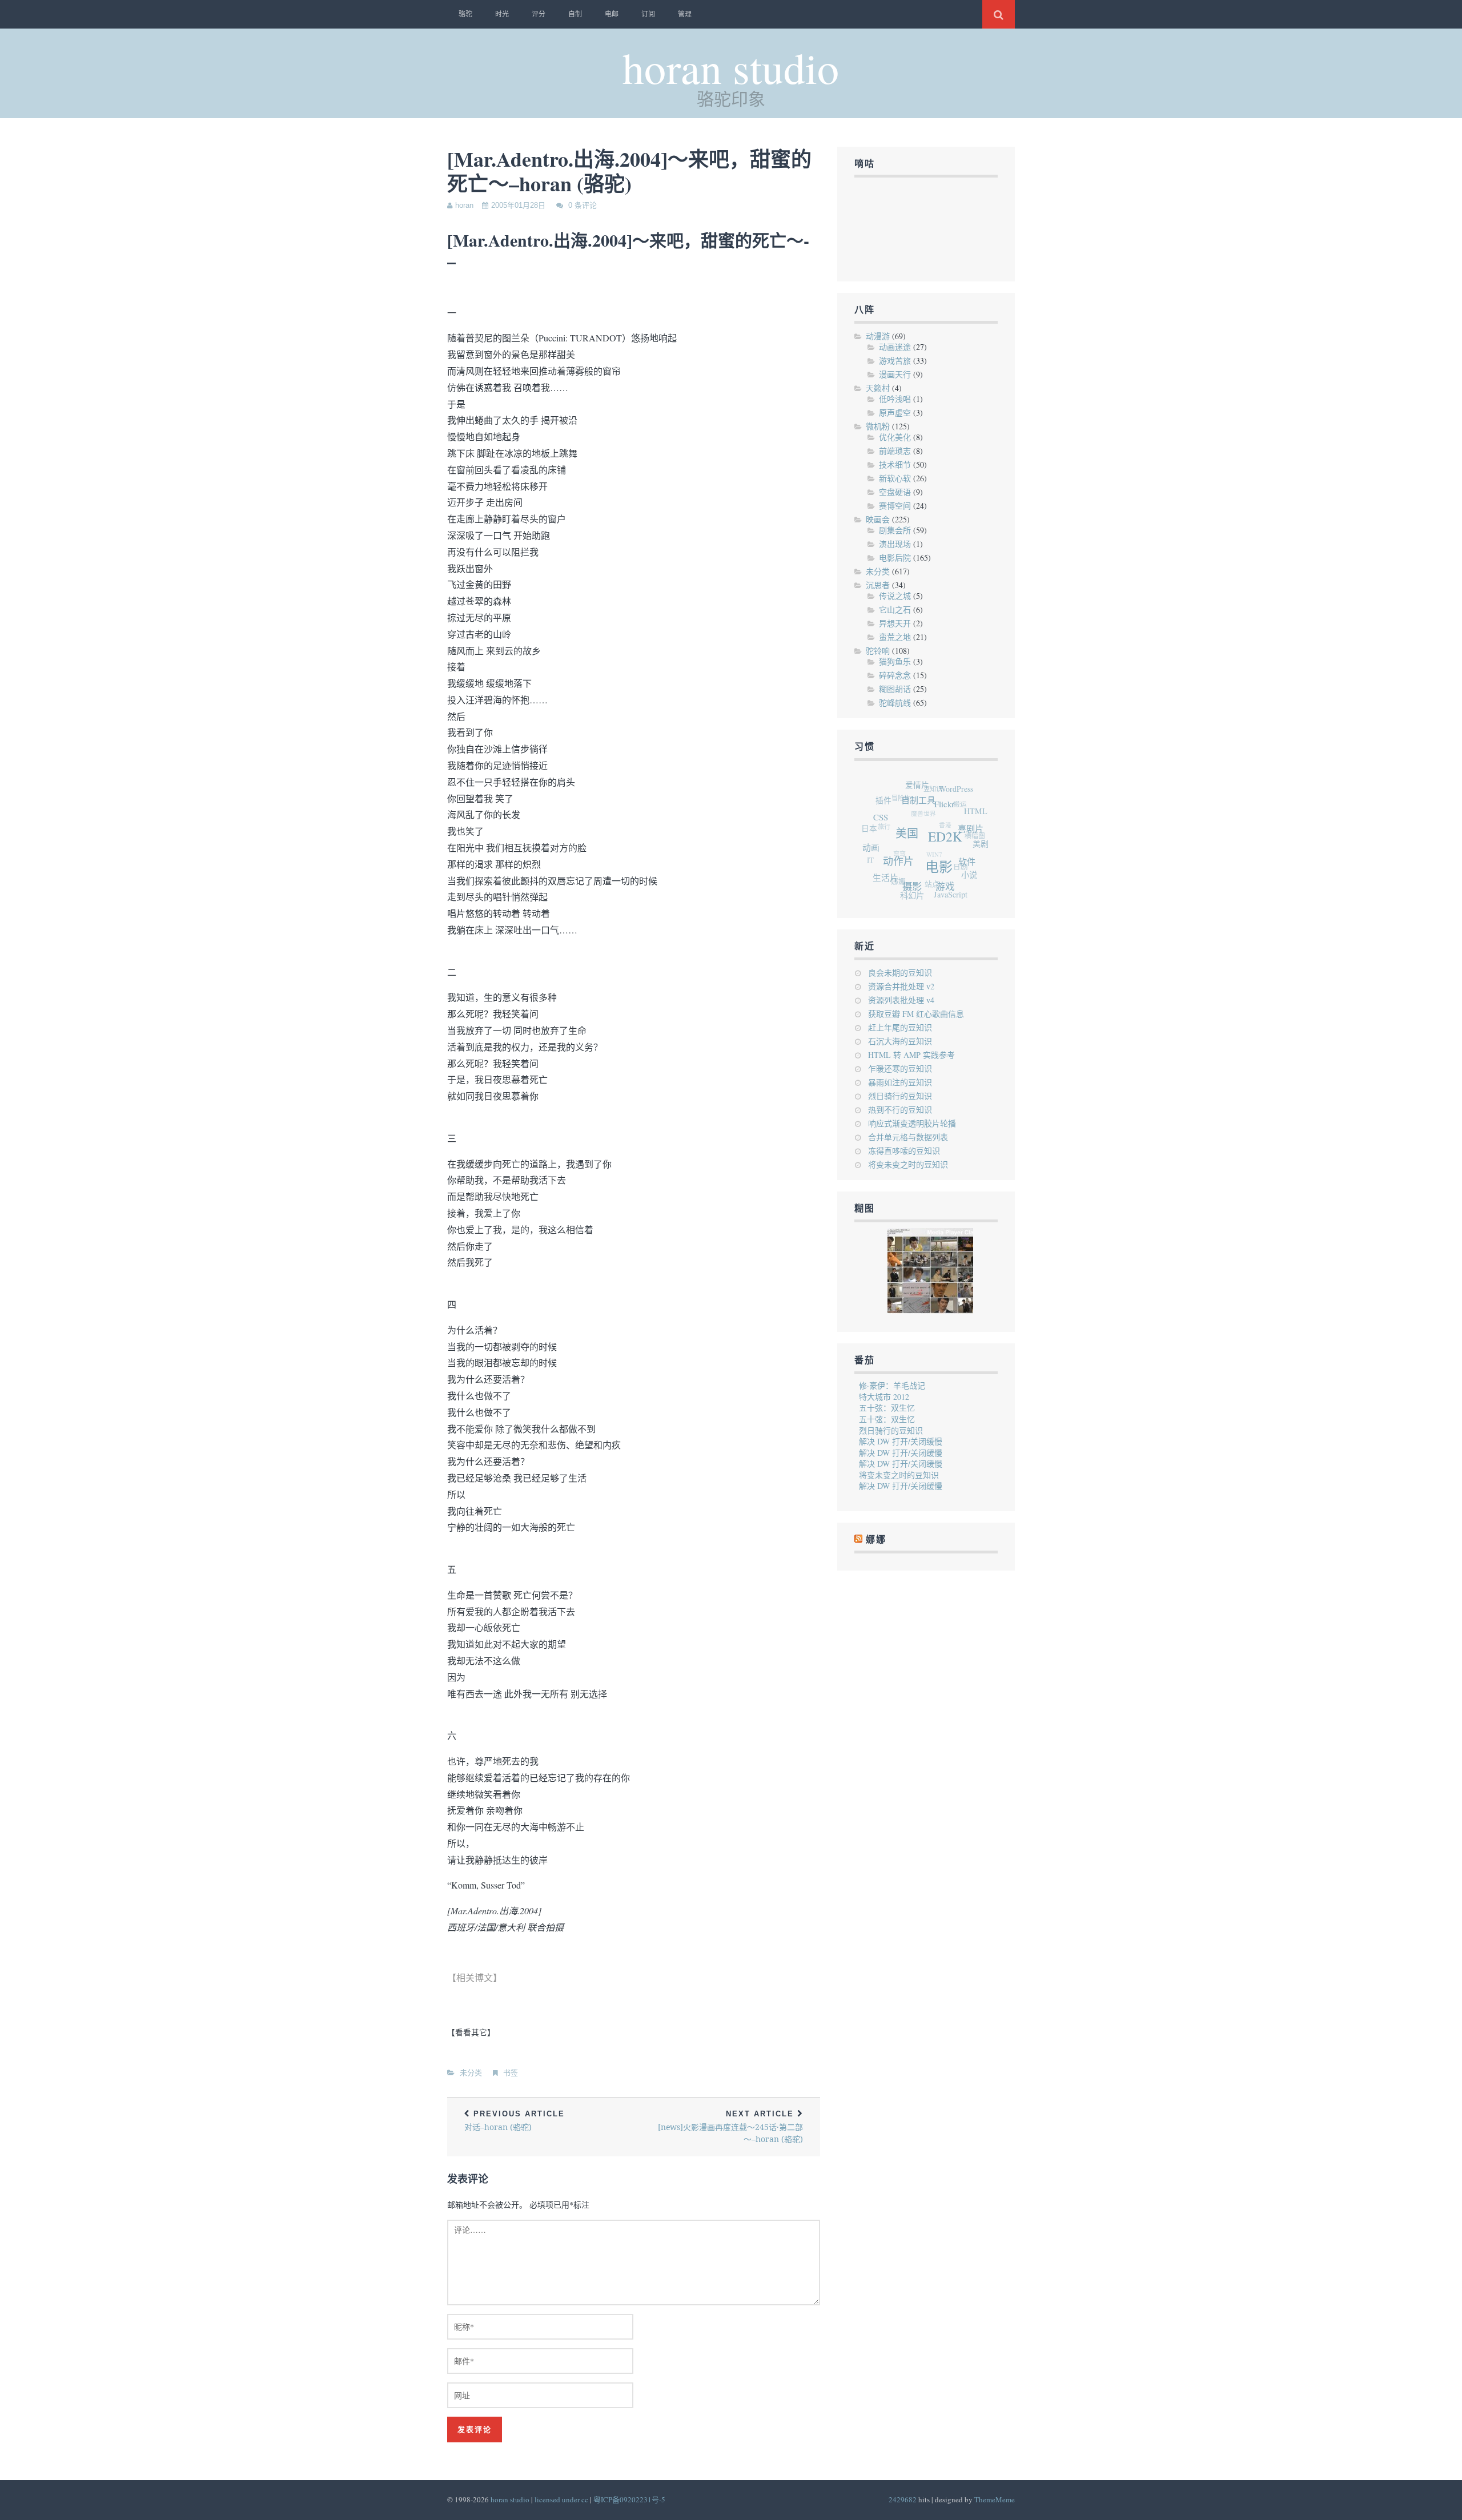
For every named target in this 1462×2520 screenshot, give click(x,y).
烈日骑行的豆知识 (900, 1096)
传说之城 (895, 596)
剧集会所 (895, 530)
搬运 (966, 808)
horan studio (731, 67)
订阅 (648, 14)
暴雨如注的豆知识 (900, 1082)
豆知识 (943, 787)
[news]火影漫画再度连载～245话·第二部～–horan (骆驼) (730, 2127)
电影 (936, 880)
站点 (919, 875)
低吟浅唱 (895, 399)
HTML (982, 825)
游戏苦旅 (895, 361)
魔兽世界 (926, 802)
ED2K (949, 854)
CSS (889, 817)
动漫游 (878, 336)
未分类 (471, 2073)
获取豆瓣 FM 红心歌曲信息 (916, 1014)
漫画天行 (895, 374)
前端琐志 (895, 451)
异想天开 (895, 623)
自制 (575, 14)
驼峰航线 (895, 703)
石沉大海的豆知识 (900, 1041)
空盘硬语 (895, 492)
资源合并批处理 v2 (901, 986)
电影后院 (895, 557)
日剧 (951, 865)
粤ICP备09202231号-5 (629, 2499)
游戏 (935, 895)
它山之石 (895, 609)
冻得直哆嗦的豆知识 (904, 1151)
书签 (511, 2073)
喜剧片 (975, 848)
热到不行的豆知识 (900, 1110)
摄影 (903, 889)
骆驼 (465, 14)
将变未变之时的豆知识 (908, 1164)
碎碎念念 (895, 675)
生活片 (879, 868)
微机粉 (878, 426)
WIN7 (927, 842)
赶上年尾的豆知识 (900, 1027)
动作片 (897, 864)
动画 (872, 840)
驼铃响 (878, 651)
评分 (539, 14)
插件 (894, 794)
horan (464, 205)
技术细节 (895, 464)
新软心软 (895, 478)
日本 (873, 815)
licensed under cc (561, 2499)
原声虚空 (895, 412)
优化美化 (895, 437)
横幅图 (973, 839)
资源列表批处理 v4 (901, 1000)
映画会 (878, 519)
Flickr (955, 820)
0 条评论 (583, 205)
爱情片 (931, 788)
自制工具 (930, 809)
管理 (685, 14)
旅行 (886, 809)
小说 (959, 883)
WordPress (968, 799)
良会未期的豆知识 (900, 973)
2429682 (903, 2499)
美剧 (978, 856)
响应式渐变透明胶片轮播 (912, 1123)
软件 (963, 878)
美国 (913, 843)
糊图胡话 (895, 689)
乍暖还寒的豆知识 (900, 1068)
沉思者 (878, 585)
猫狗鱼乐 (895, 661)
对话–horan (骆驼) (515, 2121)
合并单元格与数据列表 (908, 1137)
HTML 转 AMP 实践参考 (911, 1055)
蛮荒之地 (895, 637)
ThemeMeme (995, 2499)
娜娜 (876, 1539)
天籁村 (878, 388)
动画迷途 (895, 347)
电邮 (612, 14)
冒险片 (909, 788)
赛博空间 (895, 506)
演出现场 (895, 544)
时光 (502, 14)
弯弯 (894, 836)
